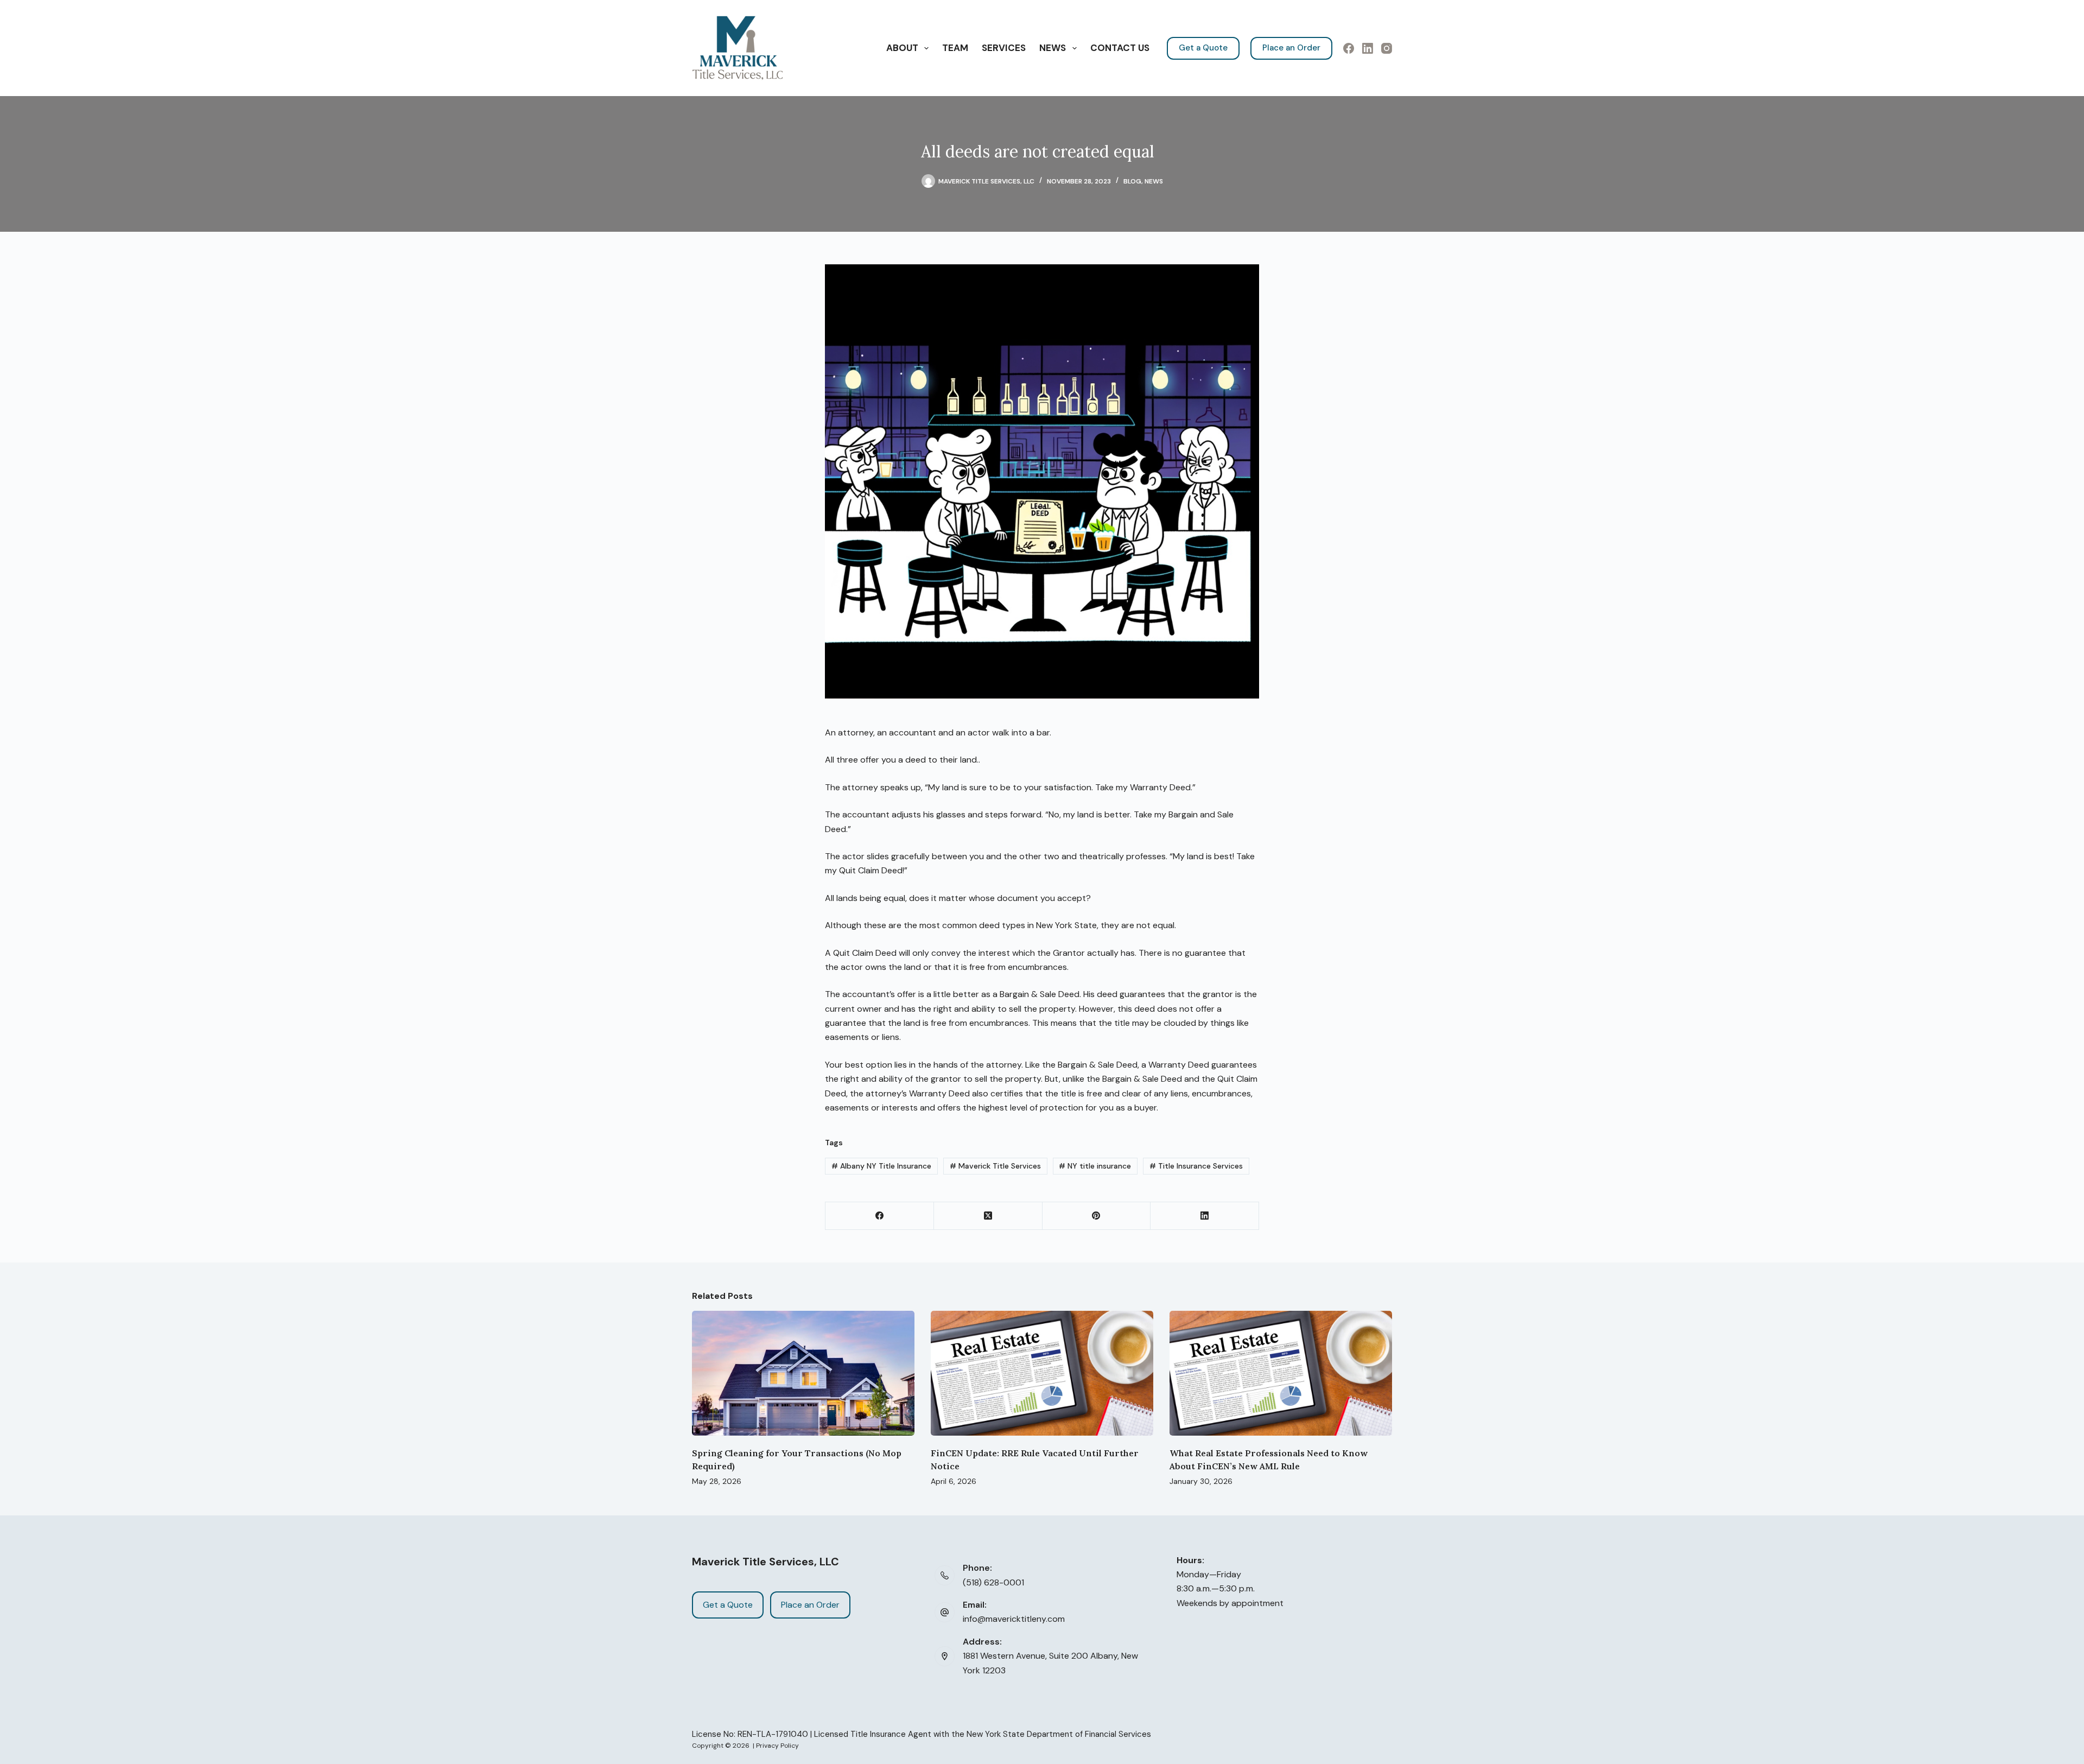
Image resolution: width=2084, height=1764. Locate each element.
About (902, 48)
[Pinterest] (1097, 1216)
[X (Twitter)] (988, 1216)
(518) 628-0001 (993, 1582)
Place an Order (1291, 48)
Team (955, 48)
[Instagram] (1387, 48)
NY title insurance (1095, 1166)
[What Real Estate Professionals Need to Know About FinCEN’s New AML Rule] (1281, 1373)
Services (1004, 48)
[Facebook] (1349, 48)
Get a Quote (1203, 48)
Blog (1132, 181)
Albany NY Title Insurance (881, 1166)
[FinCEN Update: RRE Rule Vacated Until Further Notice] (1042, 1373)
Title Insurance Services (1196, 1166)
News (1053, 48)
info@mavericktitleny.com (1014, 1619)
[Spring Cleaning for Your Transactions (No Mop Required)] (803, 1373)
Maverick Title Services (995, 1166)
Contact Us (1120, 48)
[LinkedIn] (1368, 48)
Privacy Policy (777, 1746)
